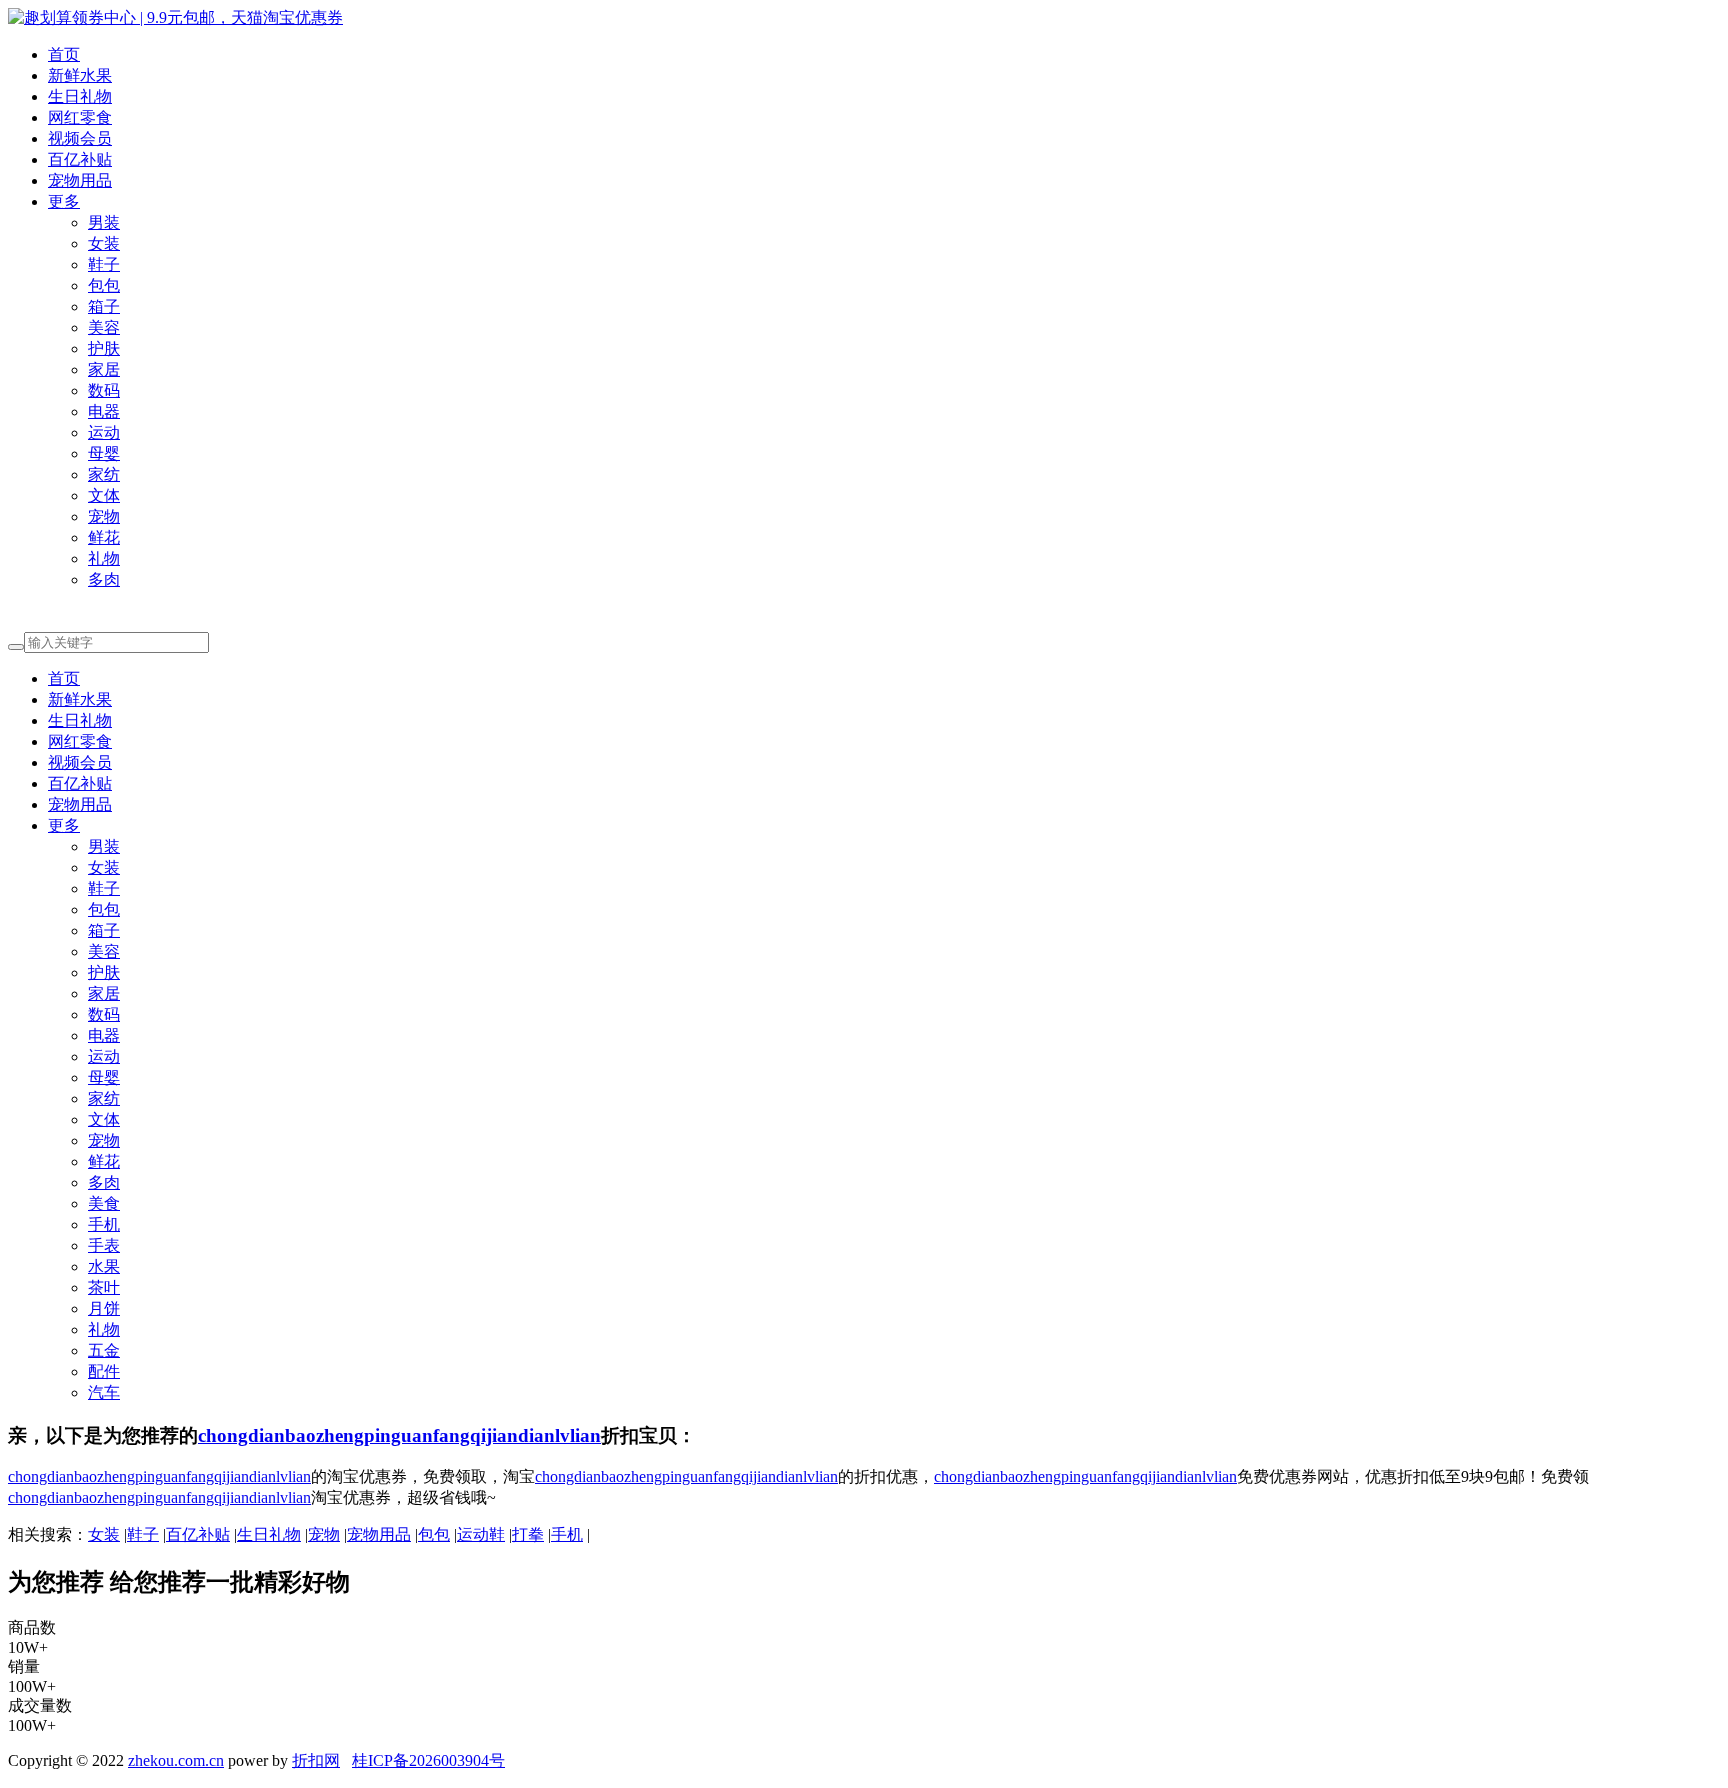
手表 (104, 1245)
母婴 (104, 453)
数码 (104, 390)
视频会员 (80, 138)
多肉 (104, 579)
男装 (104, 222)
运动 (104, 432)
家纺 (104, 474)
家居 (104, 369)
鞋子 (104, 264)
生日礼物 (80, 96)
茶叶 (104, 1287)
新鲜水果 (80, 75)
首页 (64, 54)
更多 (64, 201)
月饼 (104, 1308)
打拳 (528, 1534)
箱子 (104, 306)
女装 (104, 243)
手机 (104, 1224)
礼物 (104, 558)
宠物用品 (80, 180)
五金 (104, 1350)
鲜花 (104, 537)
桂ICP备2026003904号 (428, 1760)
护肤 (104, 348)
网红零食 (80, 117)
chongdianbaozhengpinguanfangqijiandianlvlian (399, 1435)
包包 (104, 285)
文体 (104, 495)
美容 (104, 327)
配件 (104, 1371)
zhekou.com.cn (176, 1760)
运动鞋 (481, 1534)
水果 (104, 1266)
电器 (104, 411)
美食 (104, 1203)
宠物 (104, 516)
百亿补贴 (80, 159)
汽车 (104, 1392)
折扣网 (316, 1760)
